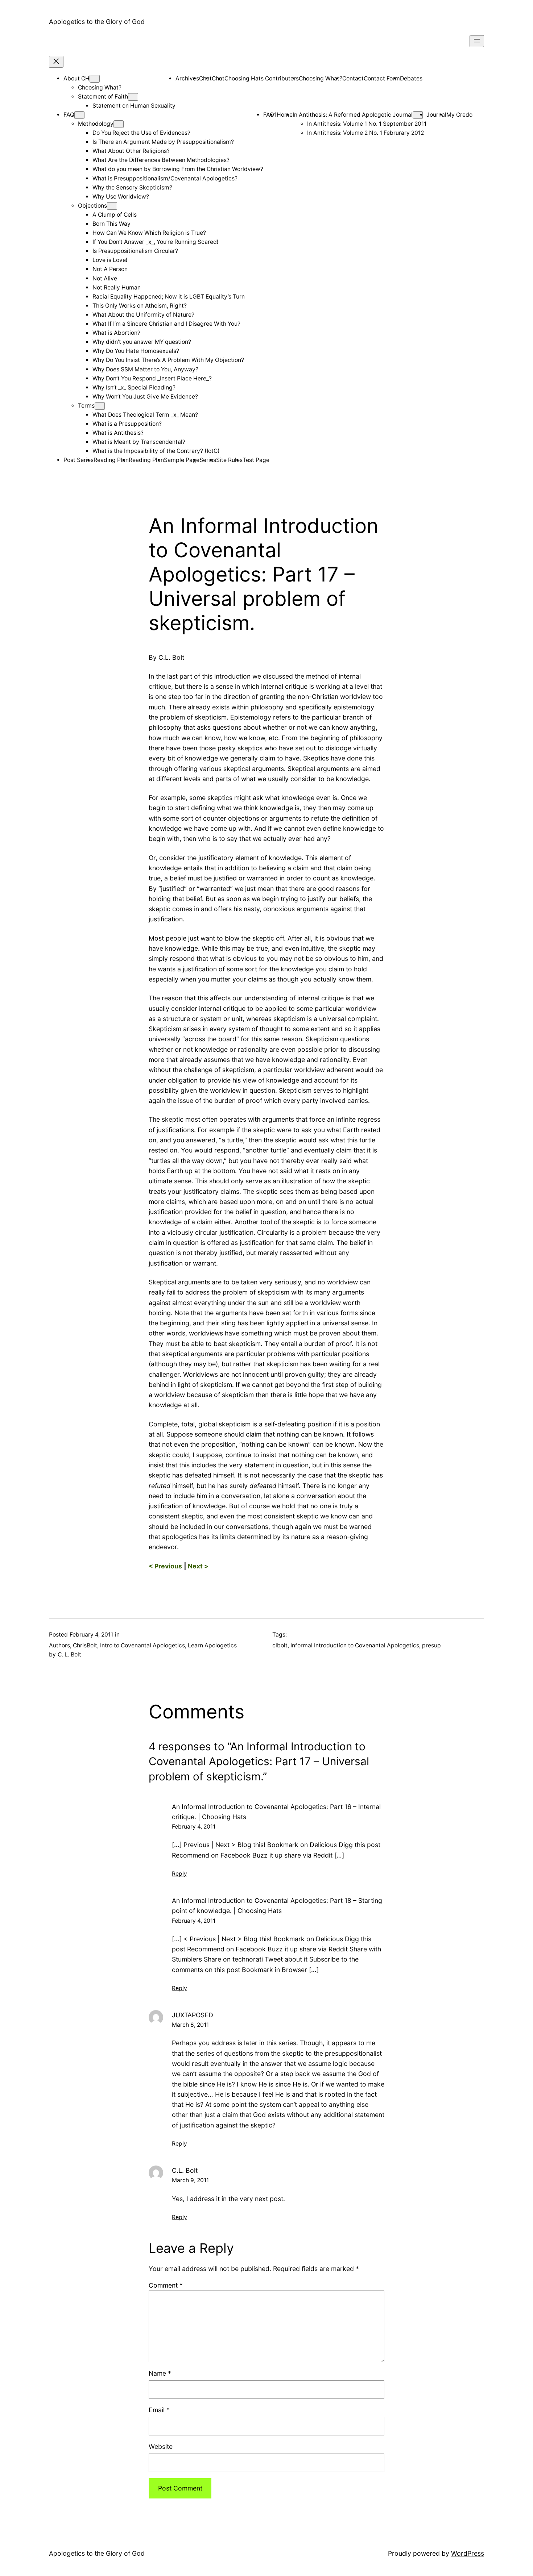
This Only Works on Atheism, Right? (140, 306)
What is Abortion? (116, 333)
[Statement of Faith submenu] (133, 97)
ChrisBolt (85, 1645)
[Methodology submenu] (119, 124)
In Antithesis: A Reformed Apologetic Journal (353, 115)
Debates (411, 78)
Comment (166, 2285)
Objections (92, 206)
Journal (436, 115)
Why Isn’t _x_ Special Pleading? (134, 387)
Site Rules (229, 460)
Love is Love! (110, 260)
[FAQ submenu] (79, 115)
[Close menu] (56, 62)
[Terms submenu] (100, 406)
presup (431, 1645)
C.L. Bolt (185, 2170)
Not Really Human (117, 287)
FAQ (69, 115)
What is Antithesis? (118, 433)
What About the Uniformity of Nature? (143, 315)
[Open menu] (477, 41)
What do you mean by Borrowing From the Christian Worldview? (178, 169)
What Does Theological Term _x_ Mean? (145, 415)
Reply (179, 1874)
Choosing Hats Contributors (262, 78)
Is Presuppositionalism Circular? (135, 251)
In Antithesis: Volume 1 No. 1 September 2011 (367, 124)
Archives (187, 78)
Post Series (78, 460)
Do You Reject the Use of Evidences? (141, 133)
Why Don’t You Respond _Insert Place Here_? (152, 378)
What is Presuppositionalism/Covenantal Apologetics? (165, 178)
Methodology (96, 124)
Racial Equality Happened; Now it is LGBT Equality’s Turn (169, 297)
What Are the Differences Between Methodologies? (161, 160)
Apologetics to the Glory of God (97, 22)
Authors (59, 1645)
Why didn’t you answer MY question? (142, 342)
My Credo (459, 115)
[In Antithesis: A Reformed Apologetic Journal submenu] (418, 115)
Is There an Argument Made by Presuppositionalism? (163, 142)
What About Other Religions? (131, 151)
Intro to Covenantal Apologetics (142, 1645)
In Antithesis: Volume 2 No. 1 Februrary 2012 (365, 133)
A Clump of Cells (115, 215)
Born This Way (111, 224)
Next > (198, 1566)
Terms (86, 406)
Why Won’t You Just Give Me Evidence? (145, 397)
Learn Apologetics (212, 1645)
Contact (353, 78)
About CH (77, 78)
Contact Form (382, 78)
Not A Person (110, 269)
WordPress (468, 2553)
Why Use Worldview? (121, 197)
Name (160, 2373)
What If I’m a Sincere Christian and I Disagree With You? (166, 324)
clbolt (280, 1645)
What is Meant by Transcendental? (139, 442)
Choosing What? (100, 87)
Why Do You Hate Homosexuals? (136, 351)
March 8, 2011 (190, 2025)
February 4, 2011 (194, 1827)
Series (208, 460)
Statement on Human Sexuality (134, 106)
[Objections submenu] (112, 206)
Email (159, 2410)
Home (285, 115)
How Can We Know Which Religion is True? (149, 233)
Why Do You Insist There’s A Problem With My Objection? (168, 360)
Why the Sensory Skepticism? (132, 187)
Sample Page (182, 460)
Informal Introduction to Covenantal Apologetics (355, 1645)
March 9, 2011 (190, 2180)
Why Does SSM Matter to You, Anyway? (145, 369)
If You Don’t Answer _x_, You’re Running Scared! (155, 242)
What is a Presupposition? (127, 424)
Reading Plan (111, 460)
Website (161, 2446)
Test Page (256, 460)
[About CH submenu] (95, 79)
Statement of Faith (103, 97)
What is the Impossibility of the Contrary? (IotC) (156, 451)
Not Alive (105, 278)
